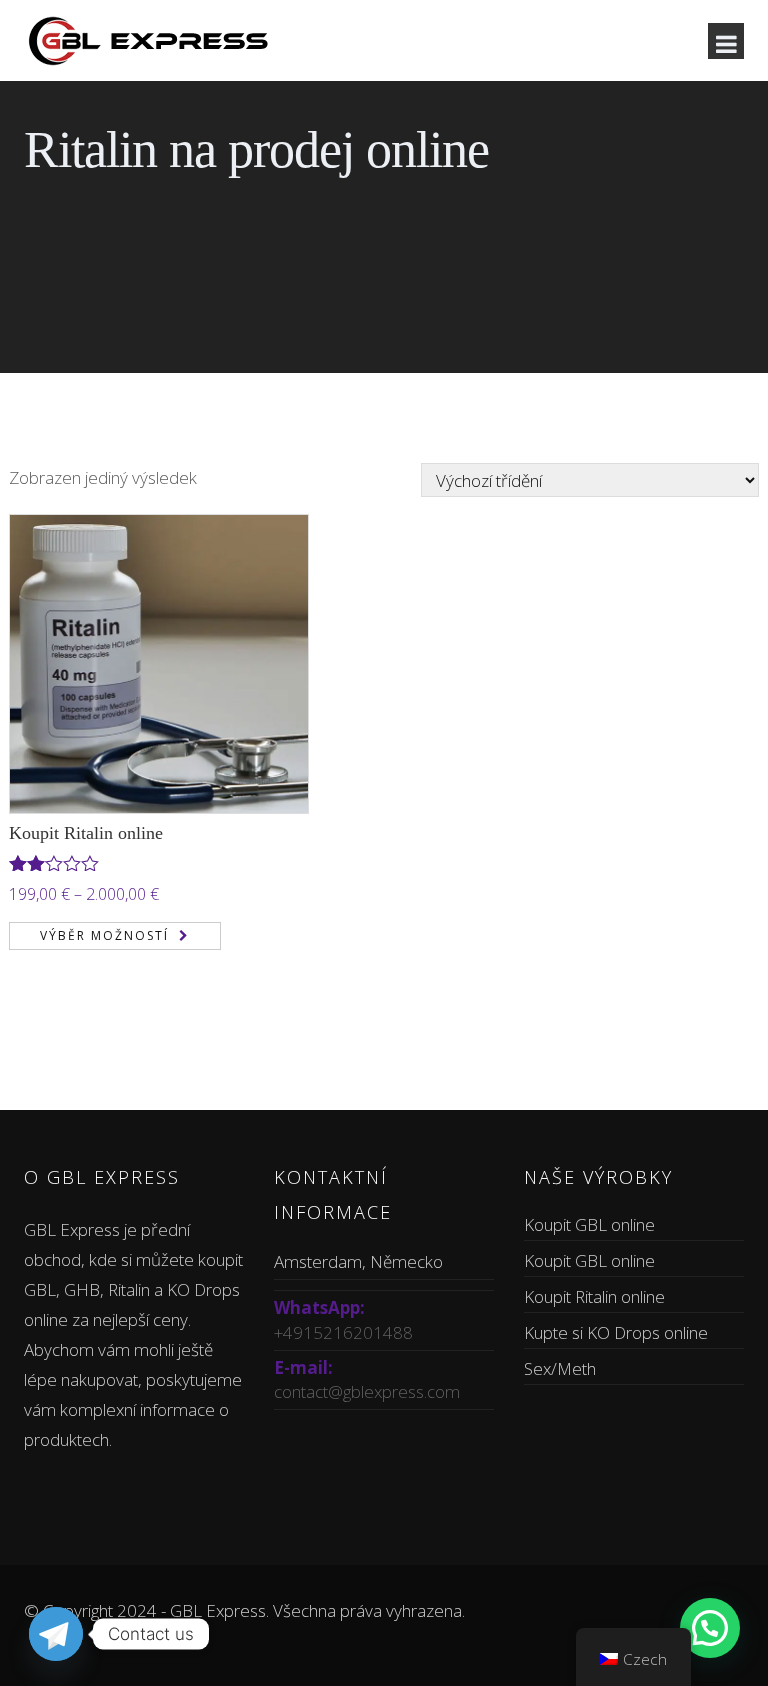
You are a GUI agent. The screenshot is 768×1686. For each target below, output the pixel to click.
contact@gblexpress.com (367, 1391)
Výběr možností (104, 935)
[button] (710, 1628)
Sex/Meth (560, 1368)
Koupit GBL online (589, 1224)
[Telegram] (56, 1634)
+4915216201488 (343, 1332)
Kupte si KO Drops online (616, 1332)
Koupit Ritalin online (86, 833)
